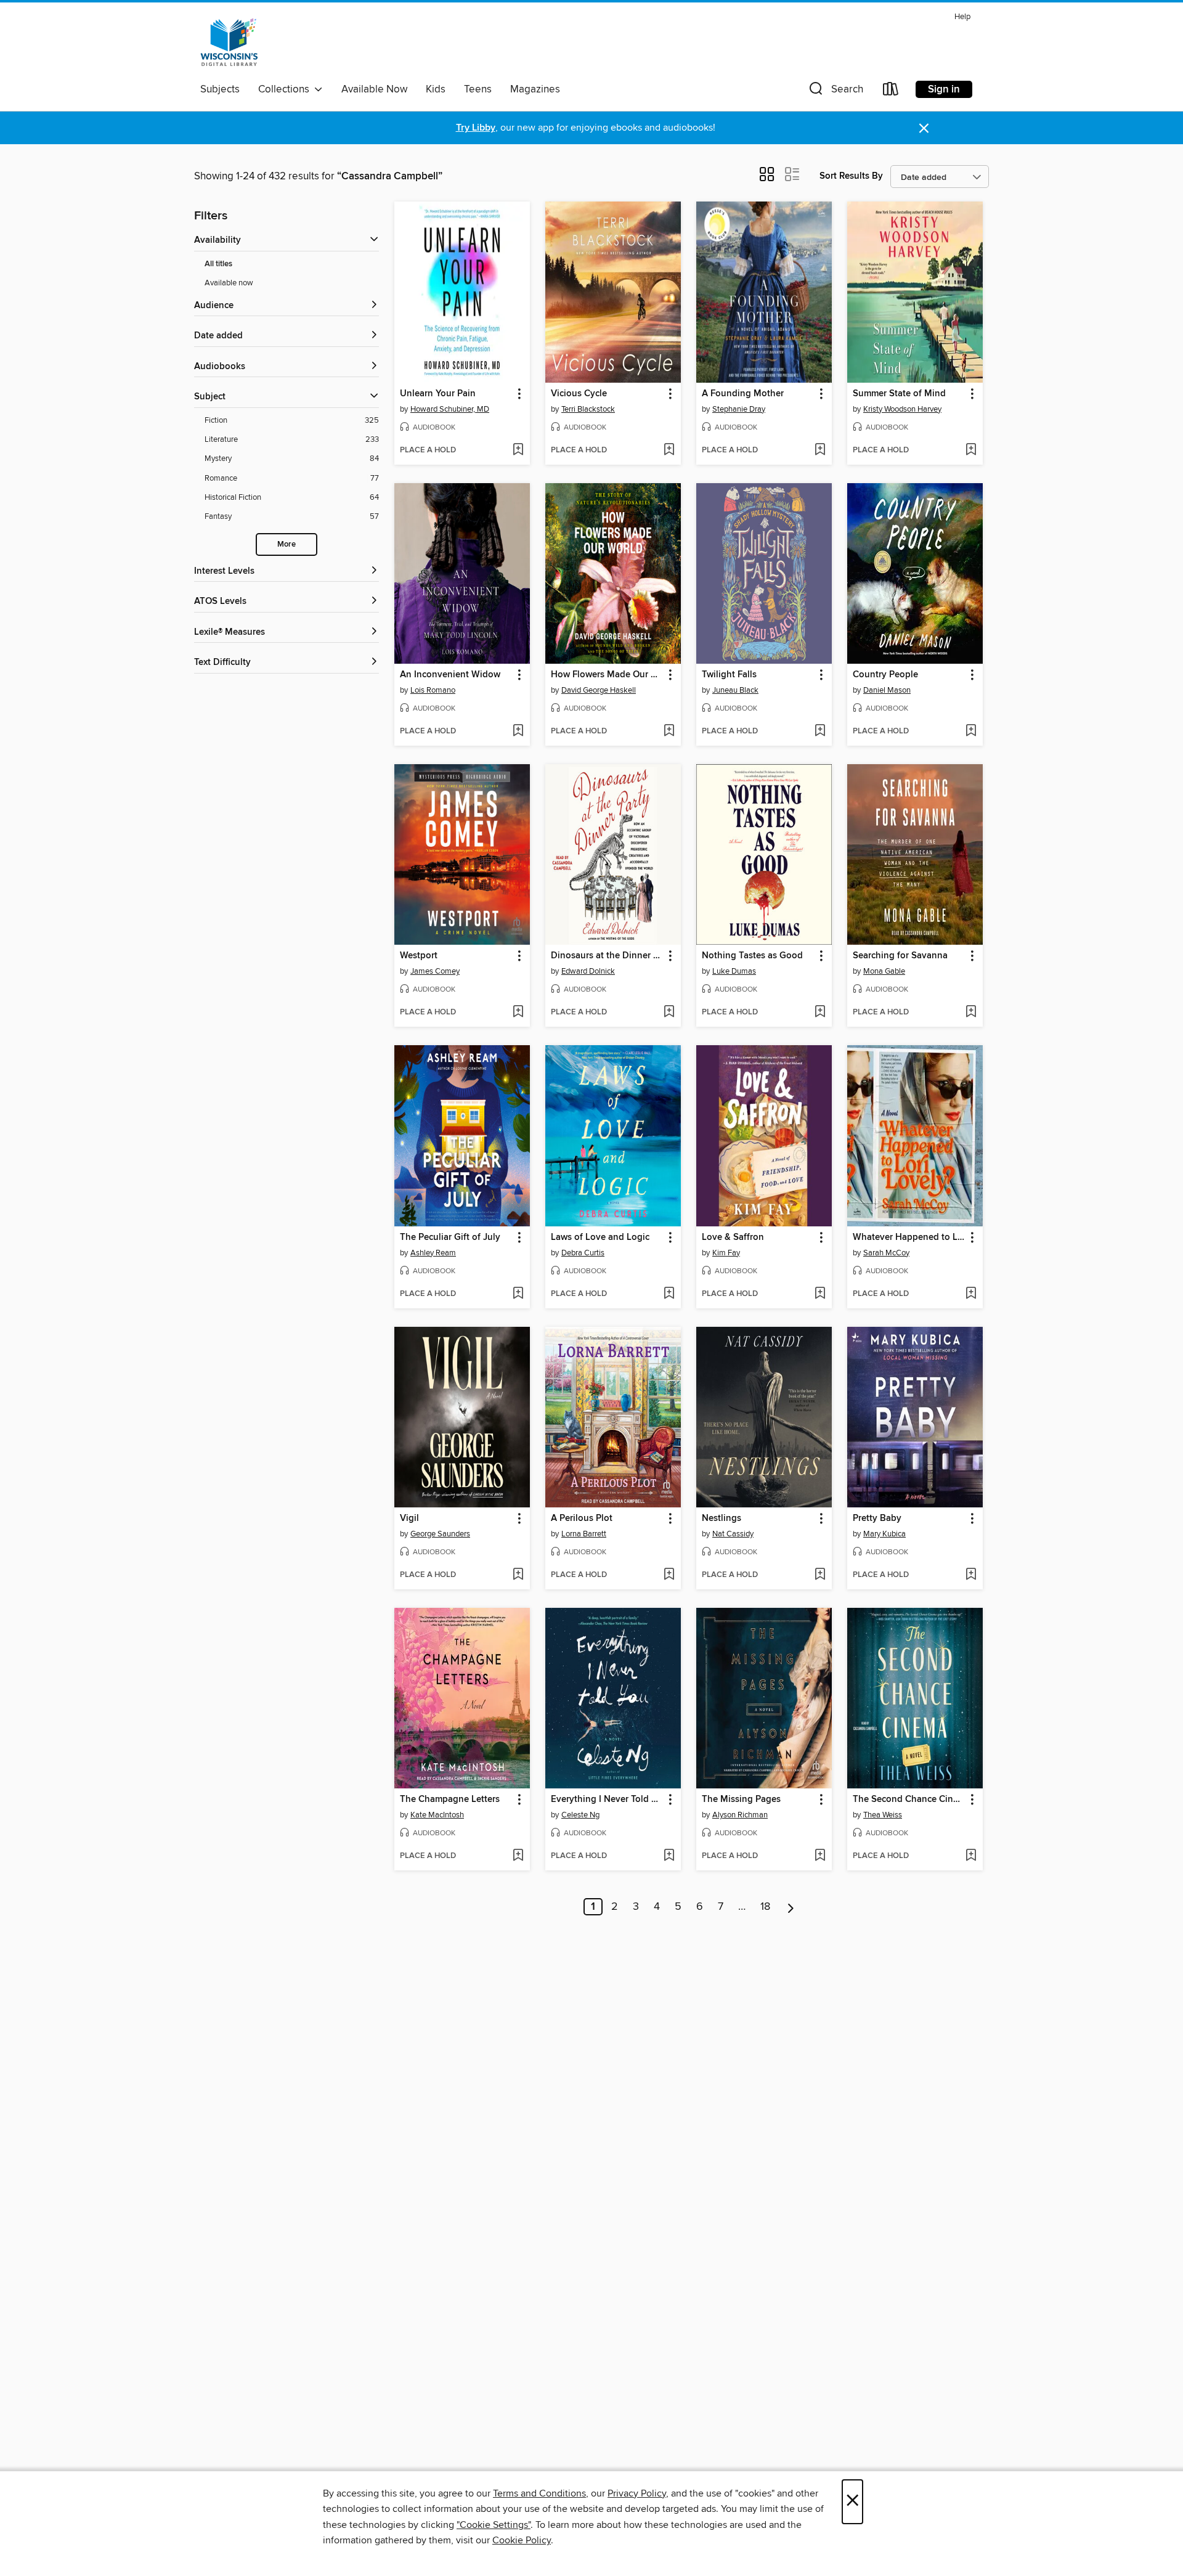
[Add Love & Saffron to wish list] (820, 1294)
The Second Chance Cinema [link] (909, 1800)
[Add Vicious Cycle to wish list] (669, 450)
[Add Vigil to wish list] (518, 1575)
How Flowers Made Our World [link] (607, 675)
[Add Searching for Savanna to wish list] (971, 1013)
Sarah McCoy (886, 1253)
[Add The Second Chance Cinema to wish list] (971, 1856)
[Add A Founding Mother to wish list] (820, 450)
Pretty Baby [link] (877, 1518)
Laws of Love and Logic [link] (600, 1237)
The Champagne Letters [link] (450, 1800)
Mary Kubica (884, 1534)
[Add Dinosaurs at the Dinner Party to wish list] (669, 1013)
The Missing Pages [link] (741, 1800)
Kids (436, 89)
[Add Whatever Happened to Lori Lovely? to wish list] (971, 1294)
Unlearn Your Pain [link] (438, 394)
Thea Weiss (883, 1815)
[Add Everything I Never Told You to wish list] (669, 1856)
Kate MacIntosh (437, 1815)
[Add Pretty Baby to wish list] (971, 1575)
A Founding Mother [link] (743, 394)
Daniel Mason (887, 690)
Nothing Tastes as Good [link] (752, 956)
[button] (835, 92)
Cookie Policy (522, 2540)
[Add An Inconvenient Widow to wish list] (518, 732)
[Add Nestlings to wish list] (820, 1575)
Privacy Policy (637, 2493)
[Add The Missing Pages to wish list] (820, 1856)
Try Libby (476, 128)
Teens (478, 89)
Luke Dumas (734, 971)
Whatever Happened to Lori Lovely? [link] (909, 1237)
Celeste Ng (580, 1815)
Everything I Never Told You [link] (607, 1800)
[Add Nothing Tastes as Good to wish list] (820, 1013)
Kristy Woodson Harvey (902, 409)
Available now (229, 283)
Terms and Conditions (539, 2493)
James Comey (435, 971)
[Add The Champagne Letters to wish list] (518, 1856)
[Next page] (791, 1907)
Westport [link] (419, 956)
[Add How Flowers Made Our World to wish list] (669, 732)
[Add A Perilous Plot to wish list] (669, 1575)
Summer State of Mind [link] (899, 394)
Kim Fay (726, 1253)
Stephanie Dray (739, 409)
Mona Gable (884, 971)
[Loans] (891, 92)
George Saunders (440, 1534)
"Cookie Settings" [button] (494, 2525)
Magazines (535, 89)
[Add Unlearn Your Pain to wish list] (518, 450)
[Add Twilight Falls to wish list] (820, 732)
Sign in (944, 89)
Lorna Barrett (584, 1534)
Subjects (220, 89)
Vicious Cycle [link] (579, 394)
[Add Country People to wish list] (971, 732)
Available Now (374, 89)
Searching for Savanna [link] (900, 956)
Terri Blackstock (588, 409)
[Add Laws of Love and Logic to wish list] (669, 1294)
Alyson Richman (740, 1815)
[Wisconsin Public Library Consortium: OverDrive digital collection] (229, 43)
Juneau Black (735, 690)
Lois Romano (433, 690)
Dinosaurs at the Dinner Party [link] (607, 956)
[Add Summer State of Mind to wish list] (971, 450)
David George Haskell (599, 690)
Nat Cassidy (733, 1534)
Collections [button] (286, 89)
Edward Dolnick (588, 971)
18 (765, 1907)
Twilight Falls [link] (729, 675)
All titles (218, 264)
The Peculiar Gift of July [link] (450, 1237)
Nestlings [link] (722, 1518)
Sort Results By (851, 176)
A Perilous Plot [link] (582, 1518)
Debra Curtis (583, 1253)
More (287, 544)
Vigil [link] (409, 1518)
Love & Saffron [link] (733, 1237)
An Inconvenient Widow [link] (450, 675)
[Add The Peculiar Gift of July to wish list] (518, 1294)
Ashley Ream (433, 1253)
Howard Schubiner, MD (450, 409)
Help (962, 17)
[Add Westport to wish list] (518, 1013)
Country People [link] (885, 675)
